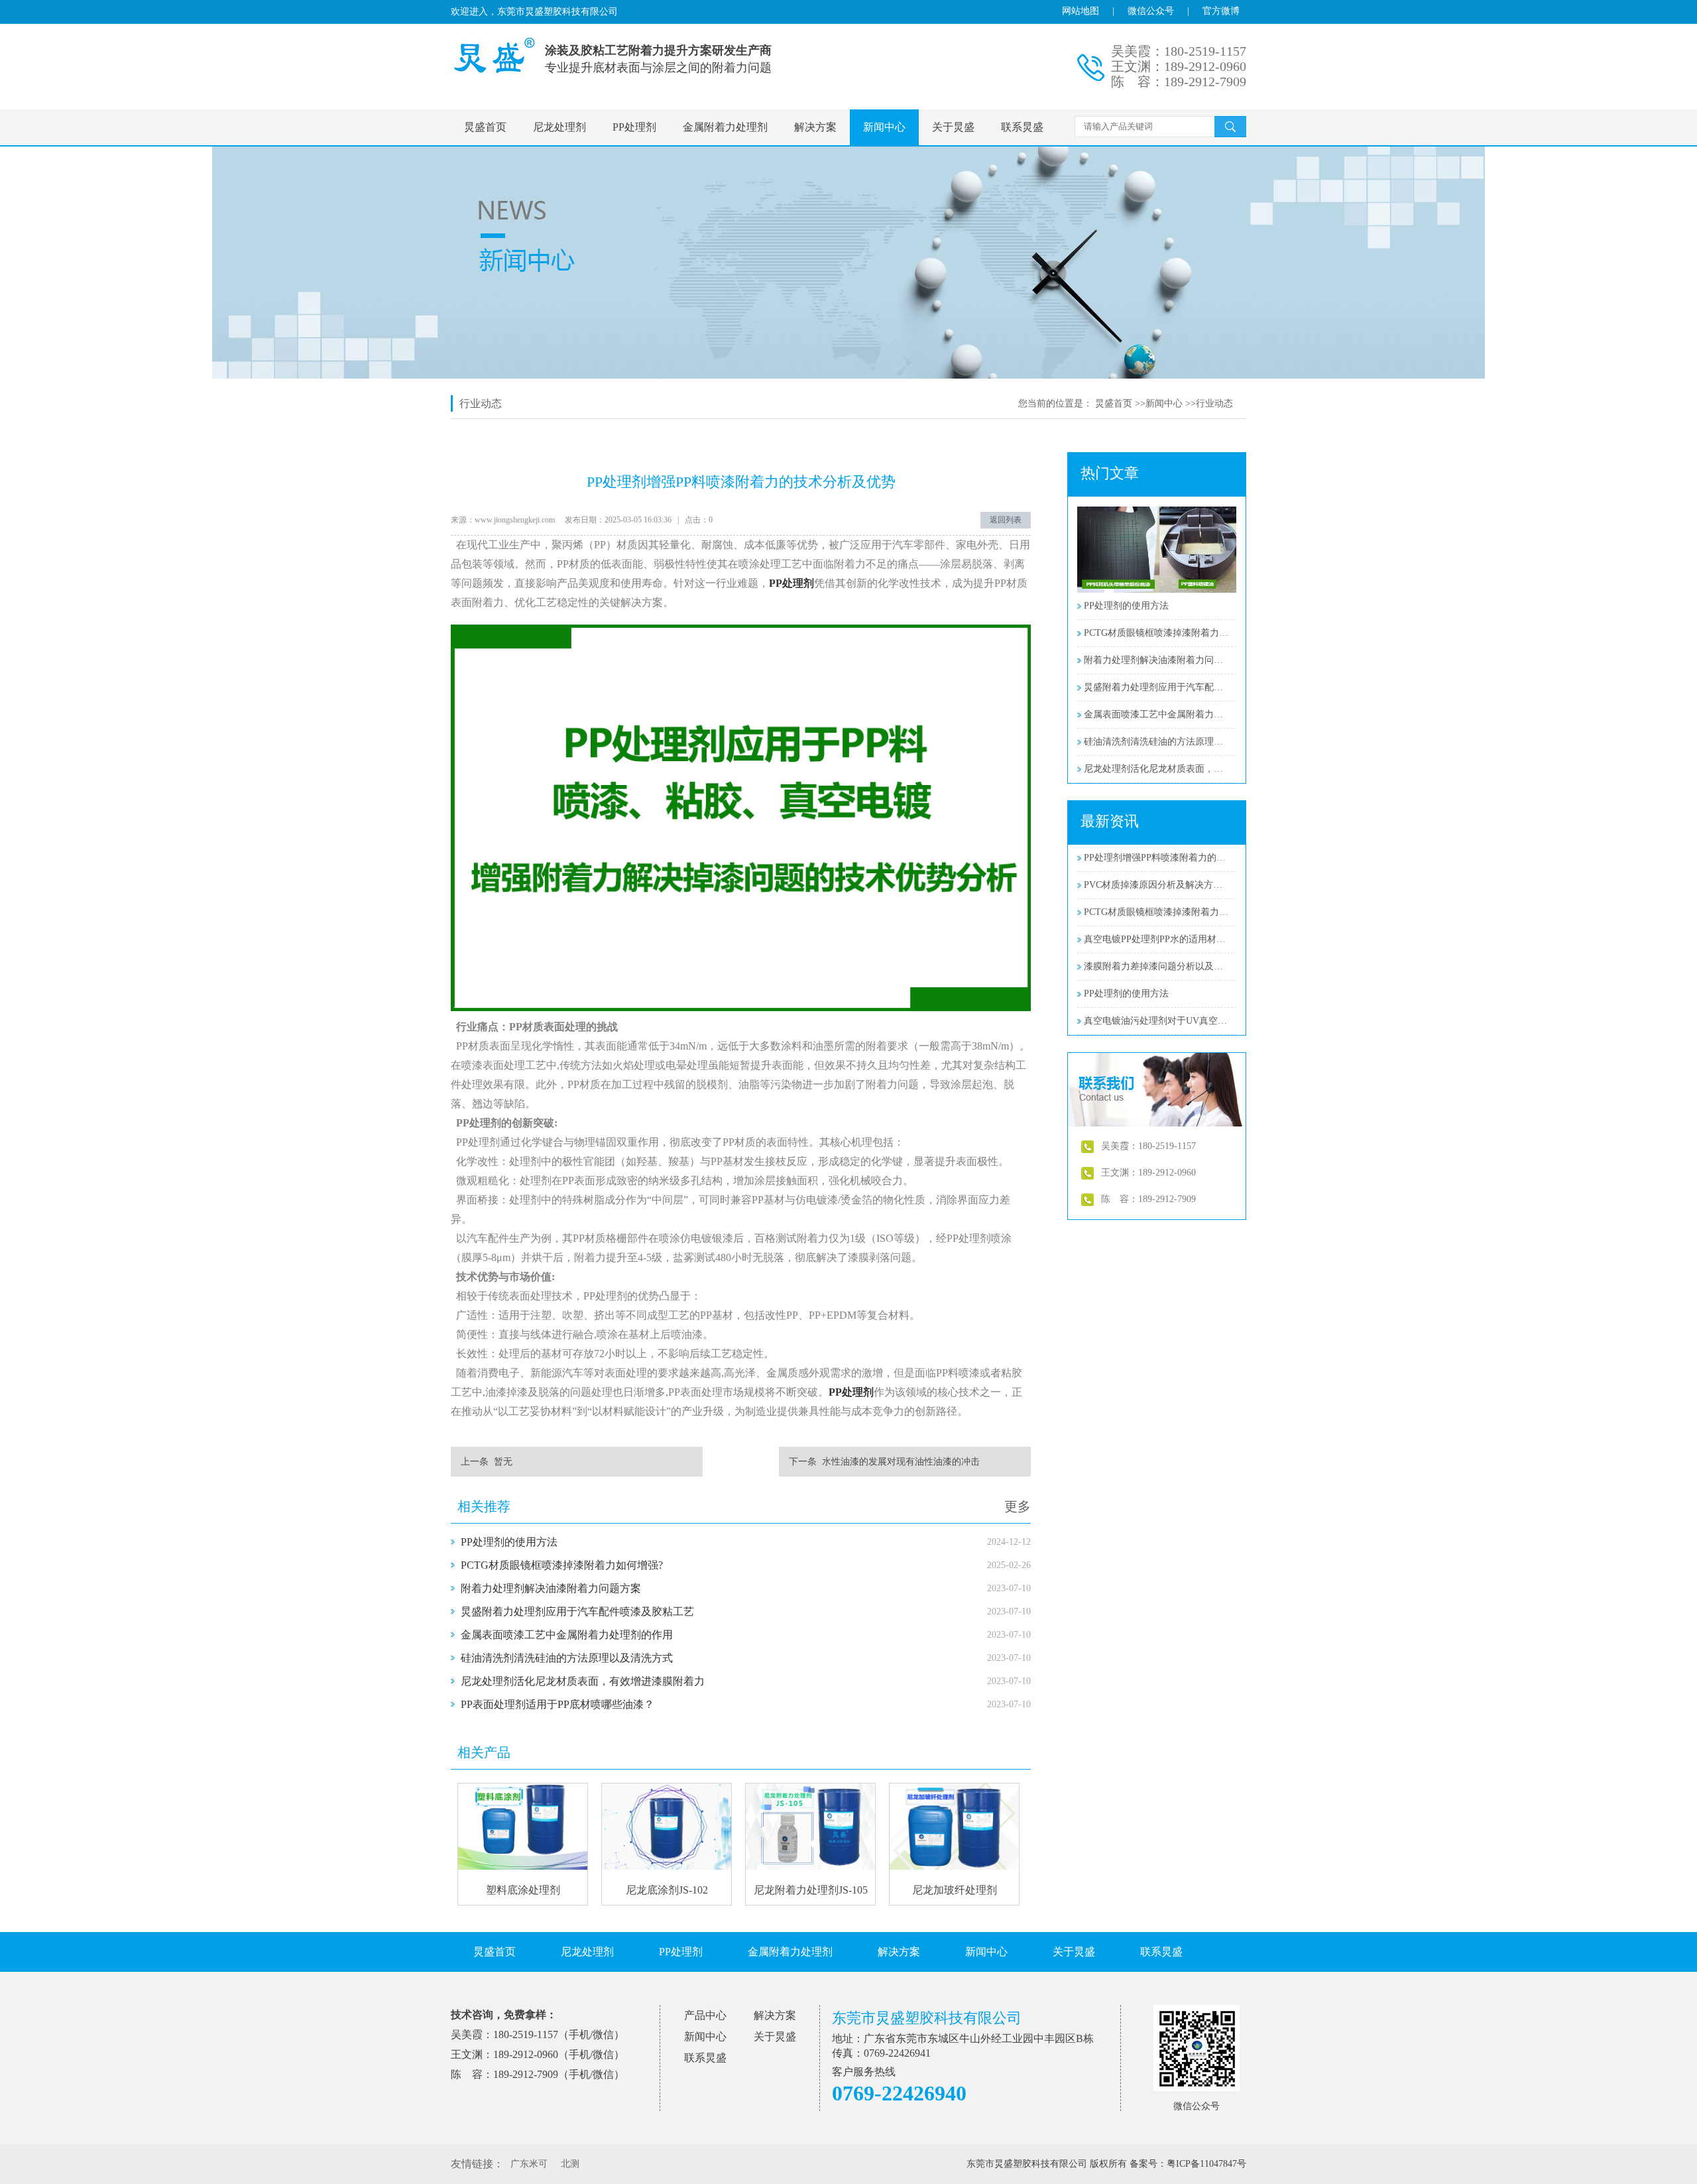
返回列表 (1006, 520)
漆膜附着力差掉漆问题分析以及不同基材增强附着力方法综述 (1157, 966)
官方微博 (1221, 11)
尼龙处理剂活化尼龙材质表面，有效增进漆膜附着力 (583, 1681)
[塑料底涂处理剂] (523, 1867)
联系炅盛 (1022, 127)
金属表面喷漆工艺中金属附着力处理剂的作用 (567, 1635)
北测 (570, 2164)
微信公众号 (1151, 11)
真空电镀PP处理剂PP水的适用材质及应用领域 (1157, 939)
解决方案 (815, 127)
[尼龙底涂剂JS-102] (667, 1867)
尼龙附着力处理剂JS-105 (811, 1890)
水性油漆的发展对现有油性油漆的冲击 (901, 1462)
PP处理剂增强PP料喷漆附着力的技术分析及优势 (1157, 858)
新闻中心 (884, 127)
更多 (1018, 1506)
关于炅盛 (953, 127)
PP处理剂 (634, 127)
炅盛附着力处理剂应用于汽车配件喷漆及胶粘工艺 (577, 1611)
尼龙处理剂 (559, 127)
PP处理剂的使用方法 (509, 1542)
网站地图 (1081, 11)
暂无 (503, 1462)
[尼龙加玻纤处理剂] (954, 1867)
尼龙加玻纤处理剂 (955, 1890)
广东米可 (529, 2164)
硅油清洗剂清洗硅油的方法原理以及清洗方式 (567, 1658)
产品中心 (705, 2015)
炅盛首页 (485, 127)
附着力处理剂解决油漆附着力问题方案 (551, 1588)
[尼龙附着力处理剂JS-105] (810, 1867)
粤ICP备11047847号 (1206, 2164)
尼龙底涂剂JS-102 (667, 1890)
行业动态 (1214, 403)
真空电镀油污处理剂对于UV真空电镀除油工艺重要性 (1157, 1021)
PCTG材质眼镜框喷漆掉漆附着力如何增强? (562, 1565)
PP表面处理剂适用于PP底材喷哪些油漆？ (557, 1704)
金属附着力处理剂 (725, 127)
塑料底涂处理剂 (523, 1890)
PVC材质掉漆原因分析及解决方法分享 (1157, 885)
